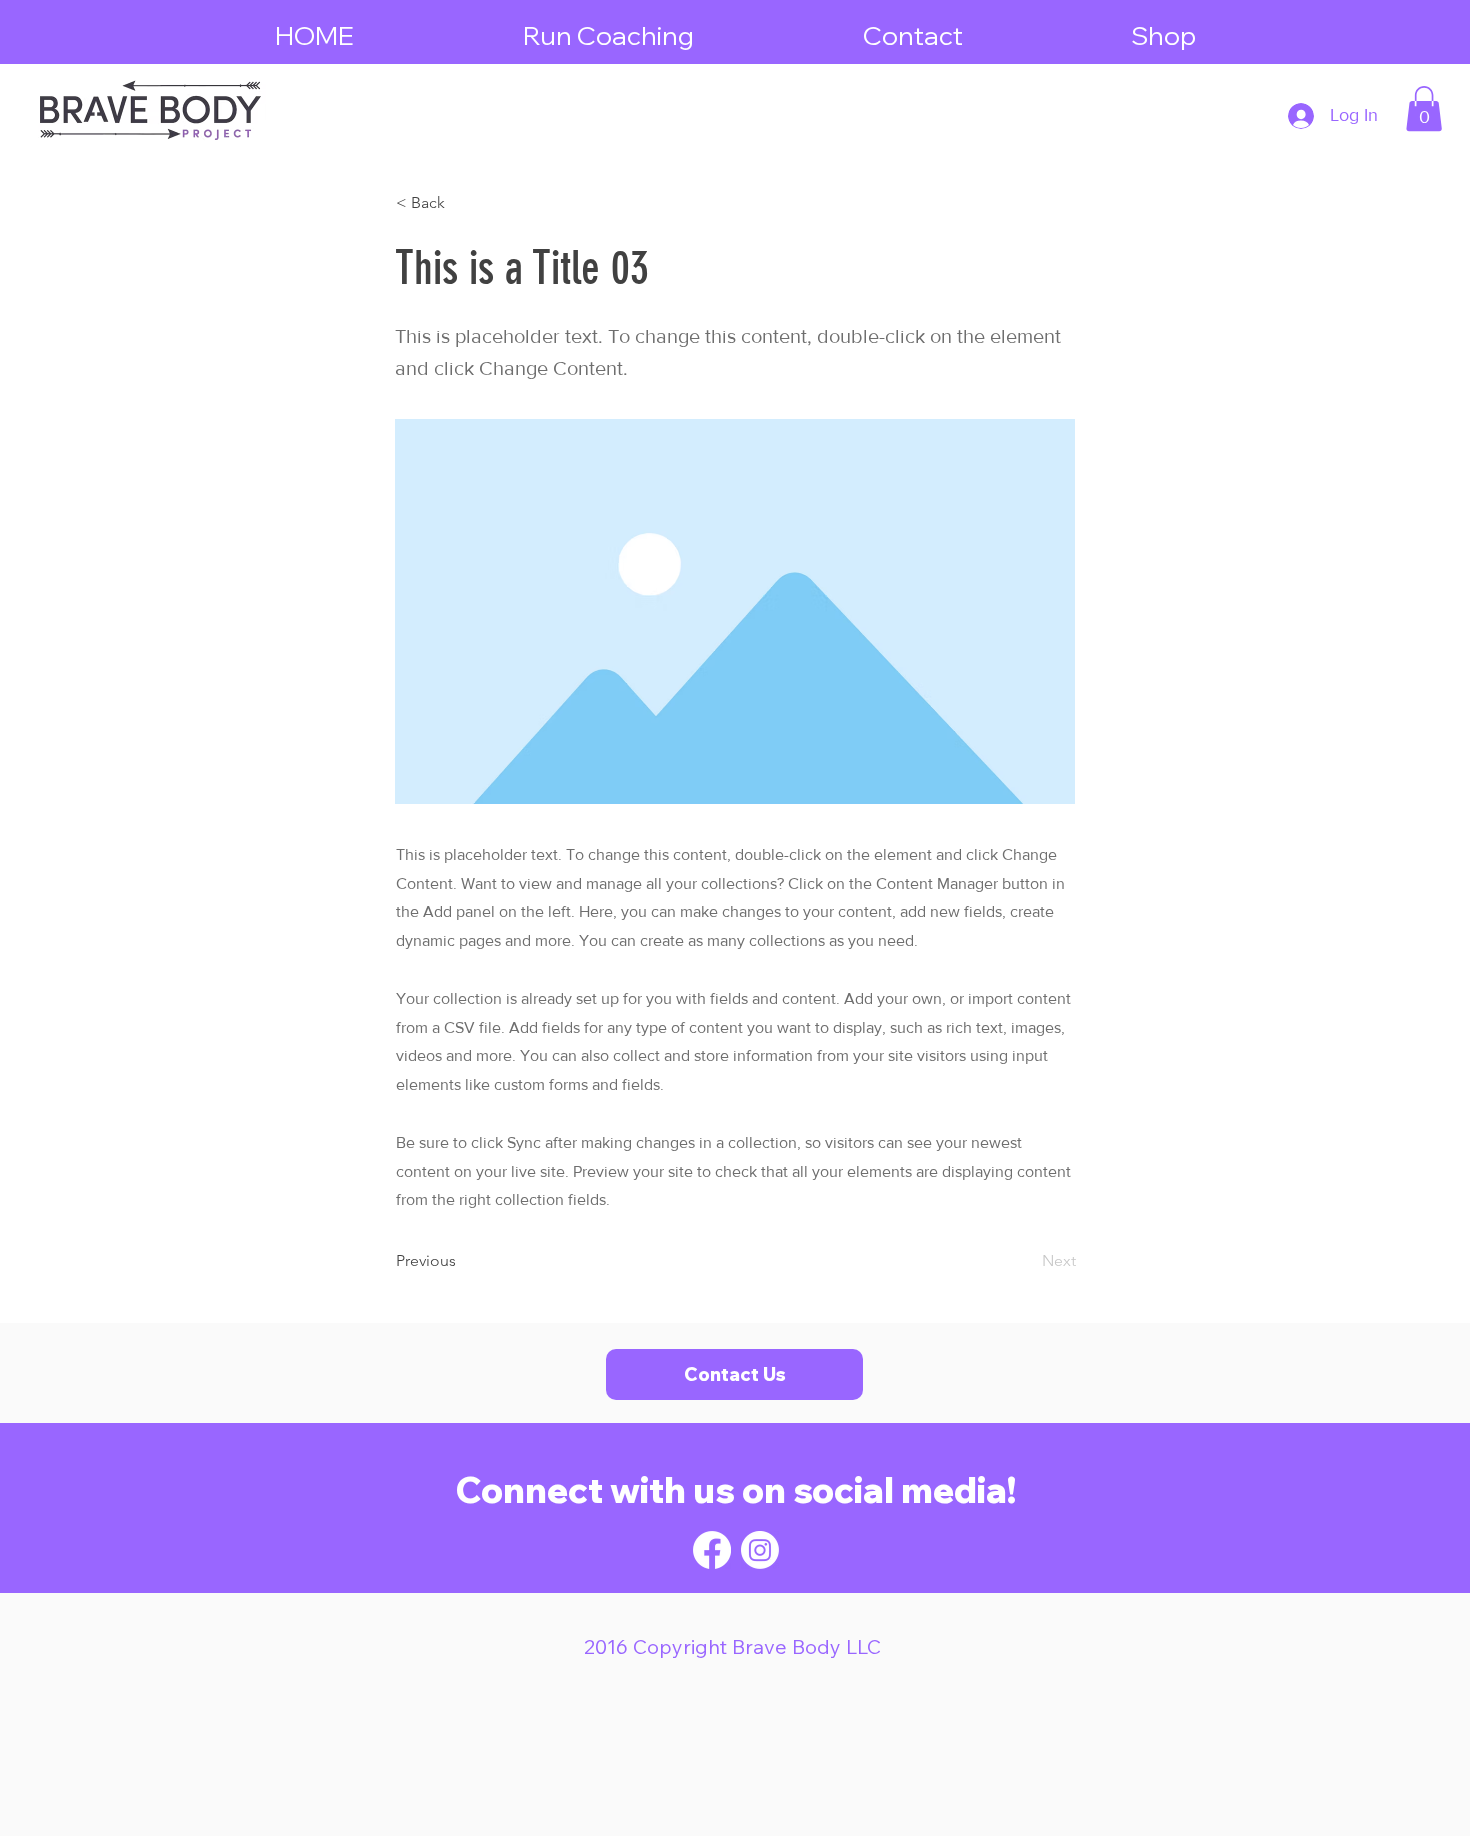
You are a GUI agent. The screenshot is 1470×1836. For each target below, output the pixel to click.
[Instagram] (760, 1550)
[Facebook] (712, 1550)
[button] (1424, 108)
